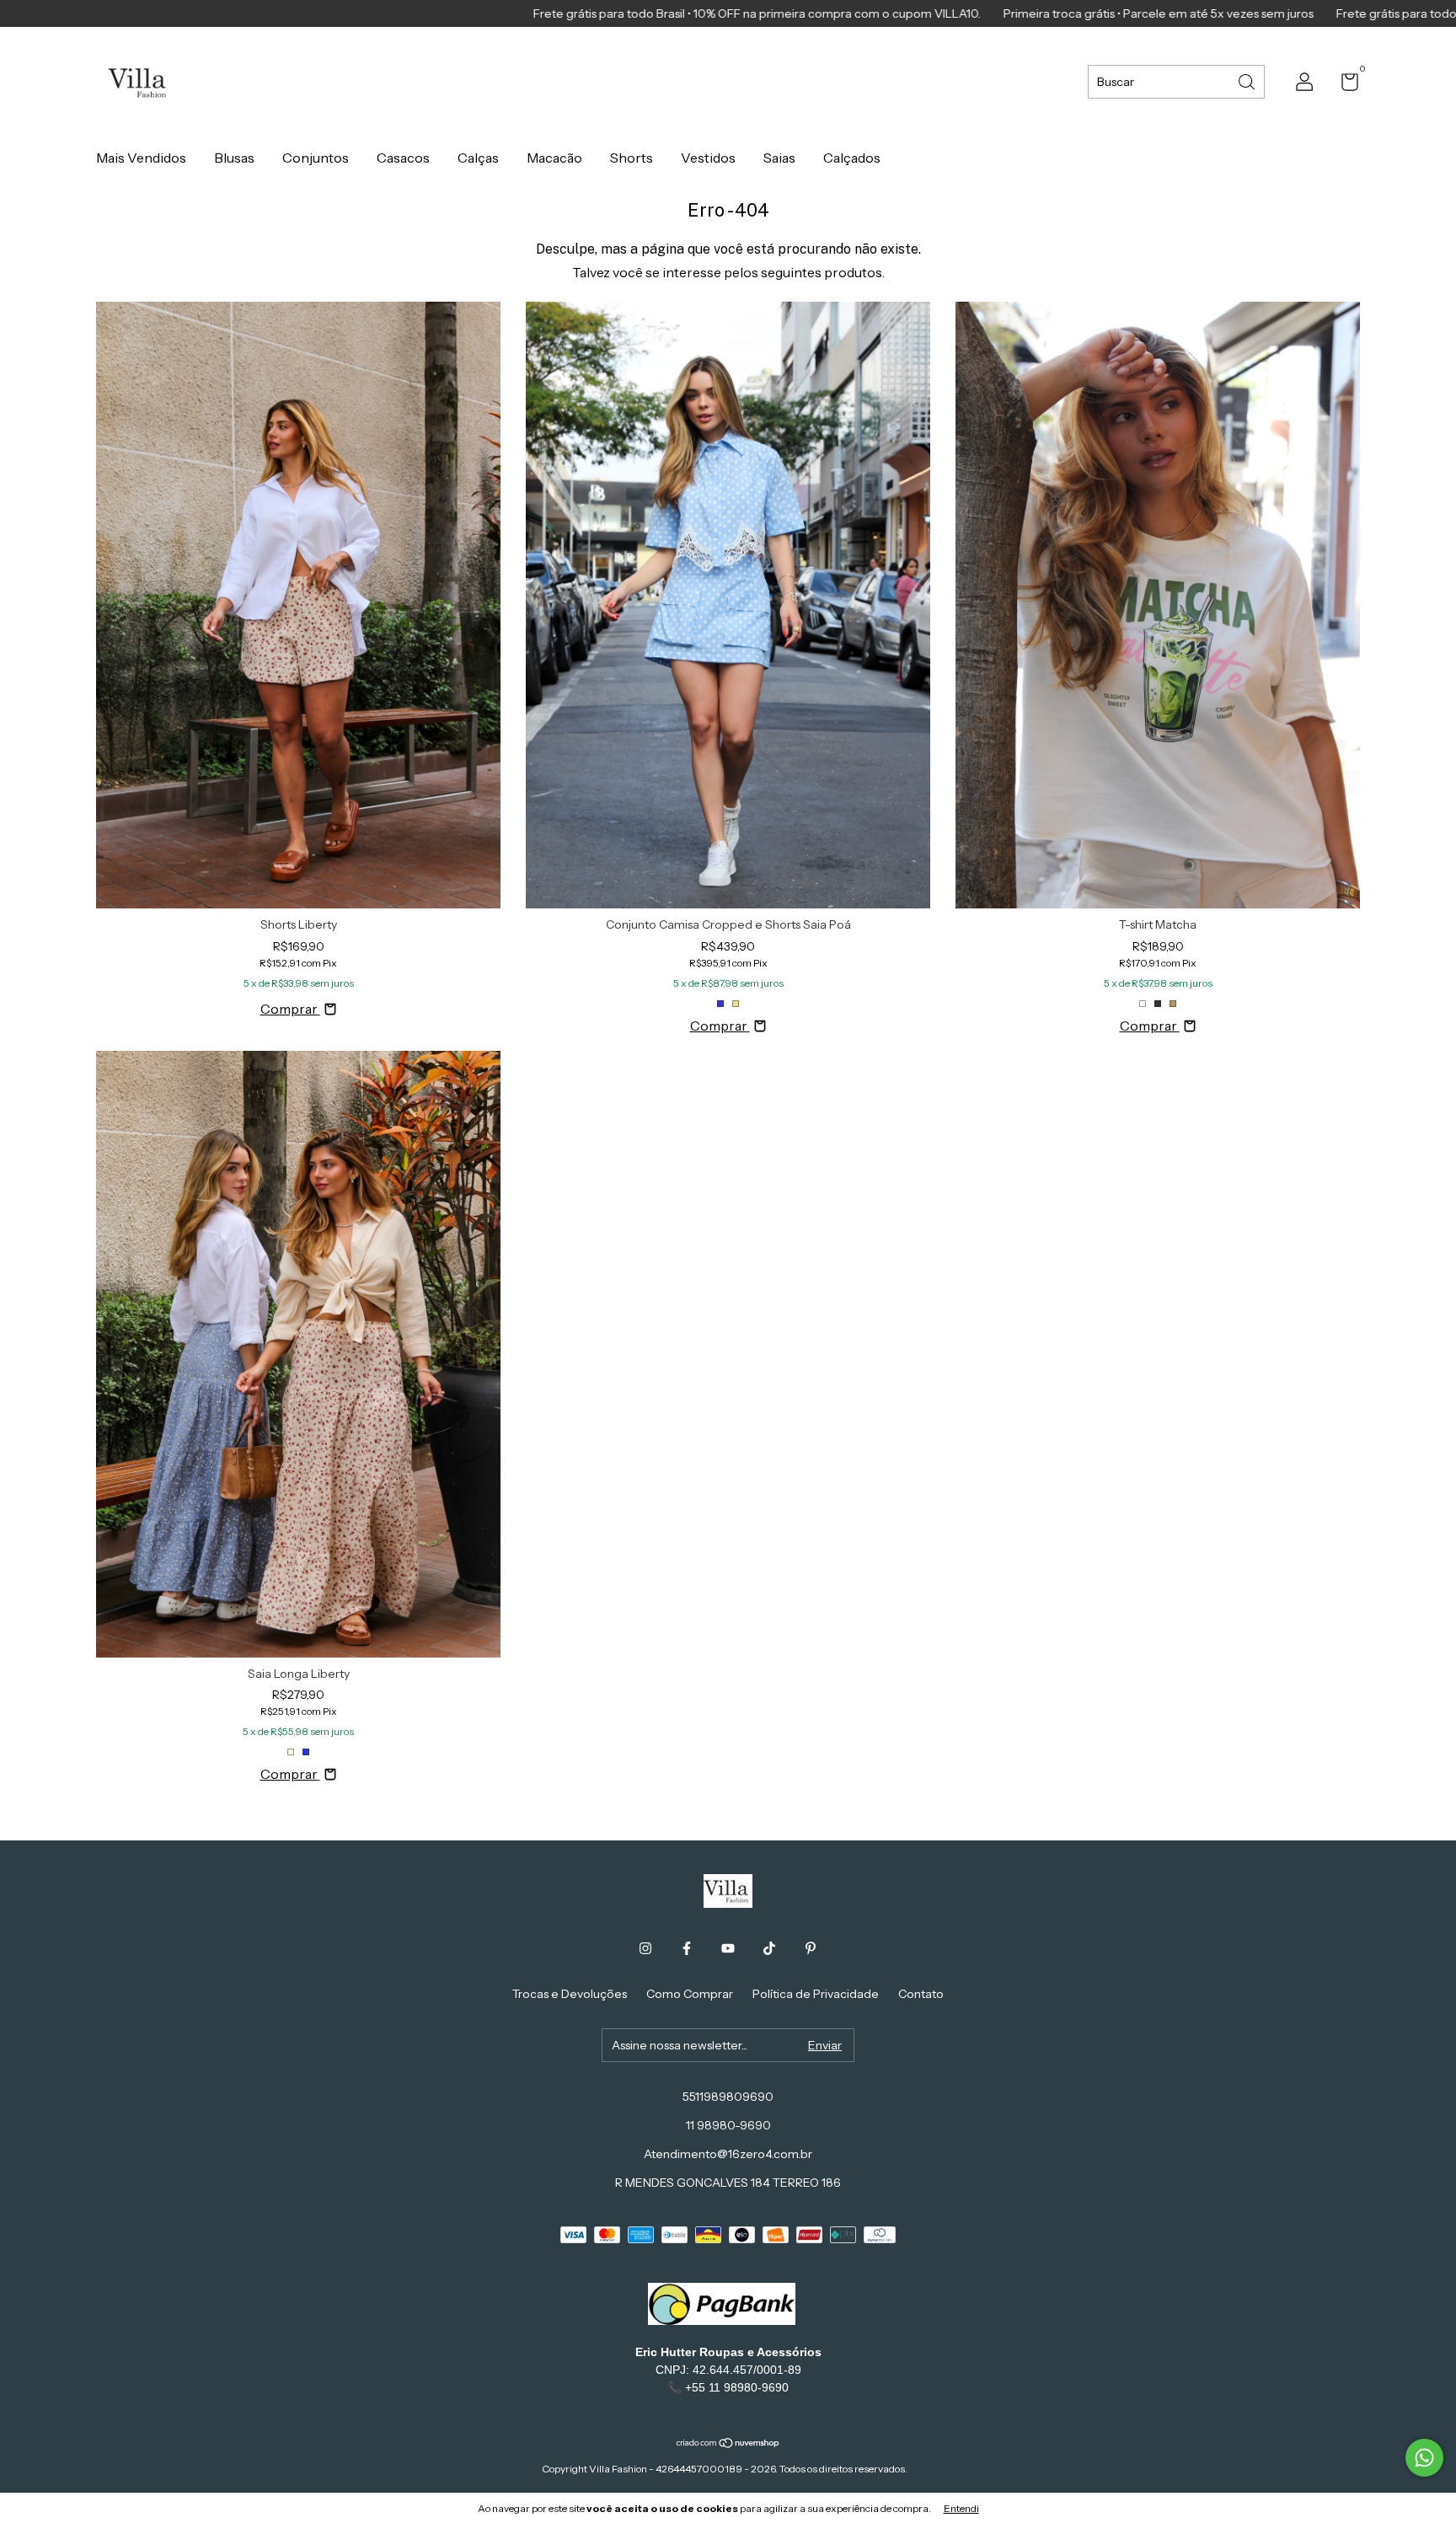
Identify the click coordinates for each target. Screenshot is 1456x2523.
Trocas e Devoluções (570, 1994)
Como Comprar (690, 1994)
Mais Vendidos (141, 158)
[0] (1344, 85)
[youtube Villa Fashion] (728, 1948)
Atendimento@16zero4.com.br (728, 2154)
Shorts (632, 158)
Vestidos (708, 158)
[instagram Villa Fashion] (645, 1948)
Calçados (852, 158)
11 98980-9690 (728, 2125)
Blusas (234, 158)
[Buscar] (1248, 80)
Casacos (403, 158)
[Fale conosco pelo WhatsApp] (1424, 2458)
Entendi (961, 2508)
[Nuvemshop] (728, 2444)
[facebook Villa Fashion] (687, 1948)
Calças (478, 158)
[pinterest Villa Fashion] (811, 1948)
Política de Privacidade (816, 1994)
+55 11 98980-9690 (737, 2387)
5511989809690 (728, 2097)
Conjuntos (316, 158)
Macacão (554, 158)
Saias (779, 158)
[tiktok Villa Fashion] (769, 1948)
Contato (921, 1994)
